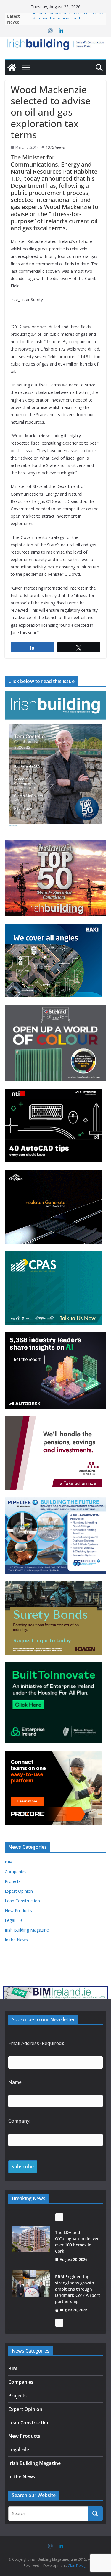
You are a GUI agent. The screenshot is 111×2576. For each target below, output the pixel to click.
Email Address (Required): (36, 2043)
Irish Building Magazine (27, 1930)
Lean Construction (22, 1901)
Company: (19, 2121)
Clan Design (78, 2566)
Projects (13, 1881)
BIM (9, 1862)
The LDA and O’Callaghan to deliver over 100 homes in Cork (77, 2242)
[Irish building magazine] (55, 43)
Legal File (14, 1920)
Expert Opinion (19, 1891)
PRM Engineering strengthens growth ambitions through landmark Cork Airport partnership (77, 2289)
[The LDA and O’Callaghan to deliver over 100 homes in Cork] (31, 2239)
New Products (18, 1910)
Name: (15, 2082)
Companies (16, 1872)
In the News (16, 1940)
